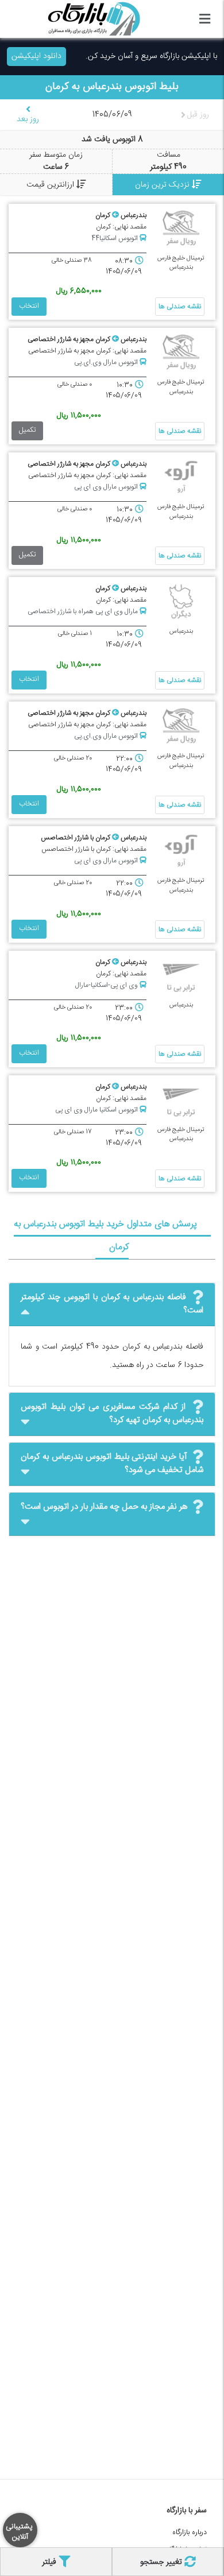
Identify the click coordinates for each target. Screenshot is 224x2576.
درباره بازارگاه (190, 2533)
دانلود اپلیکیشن (36, 56)
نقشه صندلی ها (180, 307)
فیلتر (50, 2562)
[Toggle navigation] (205, 19)
